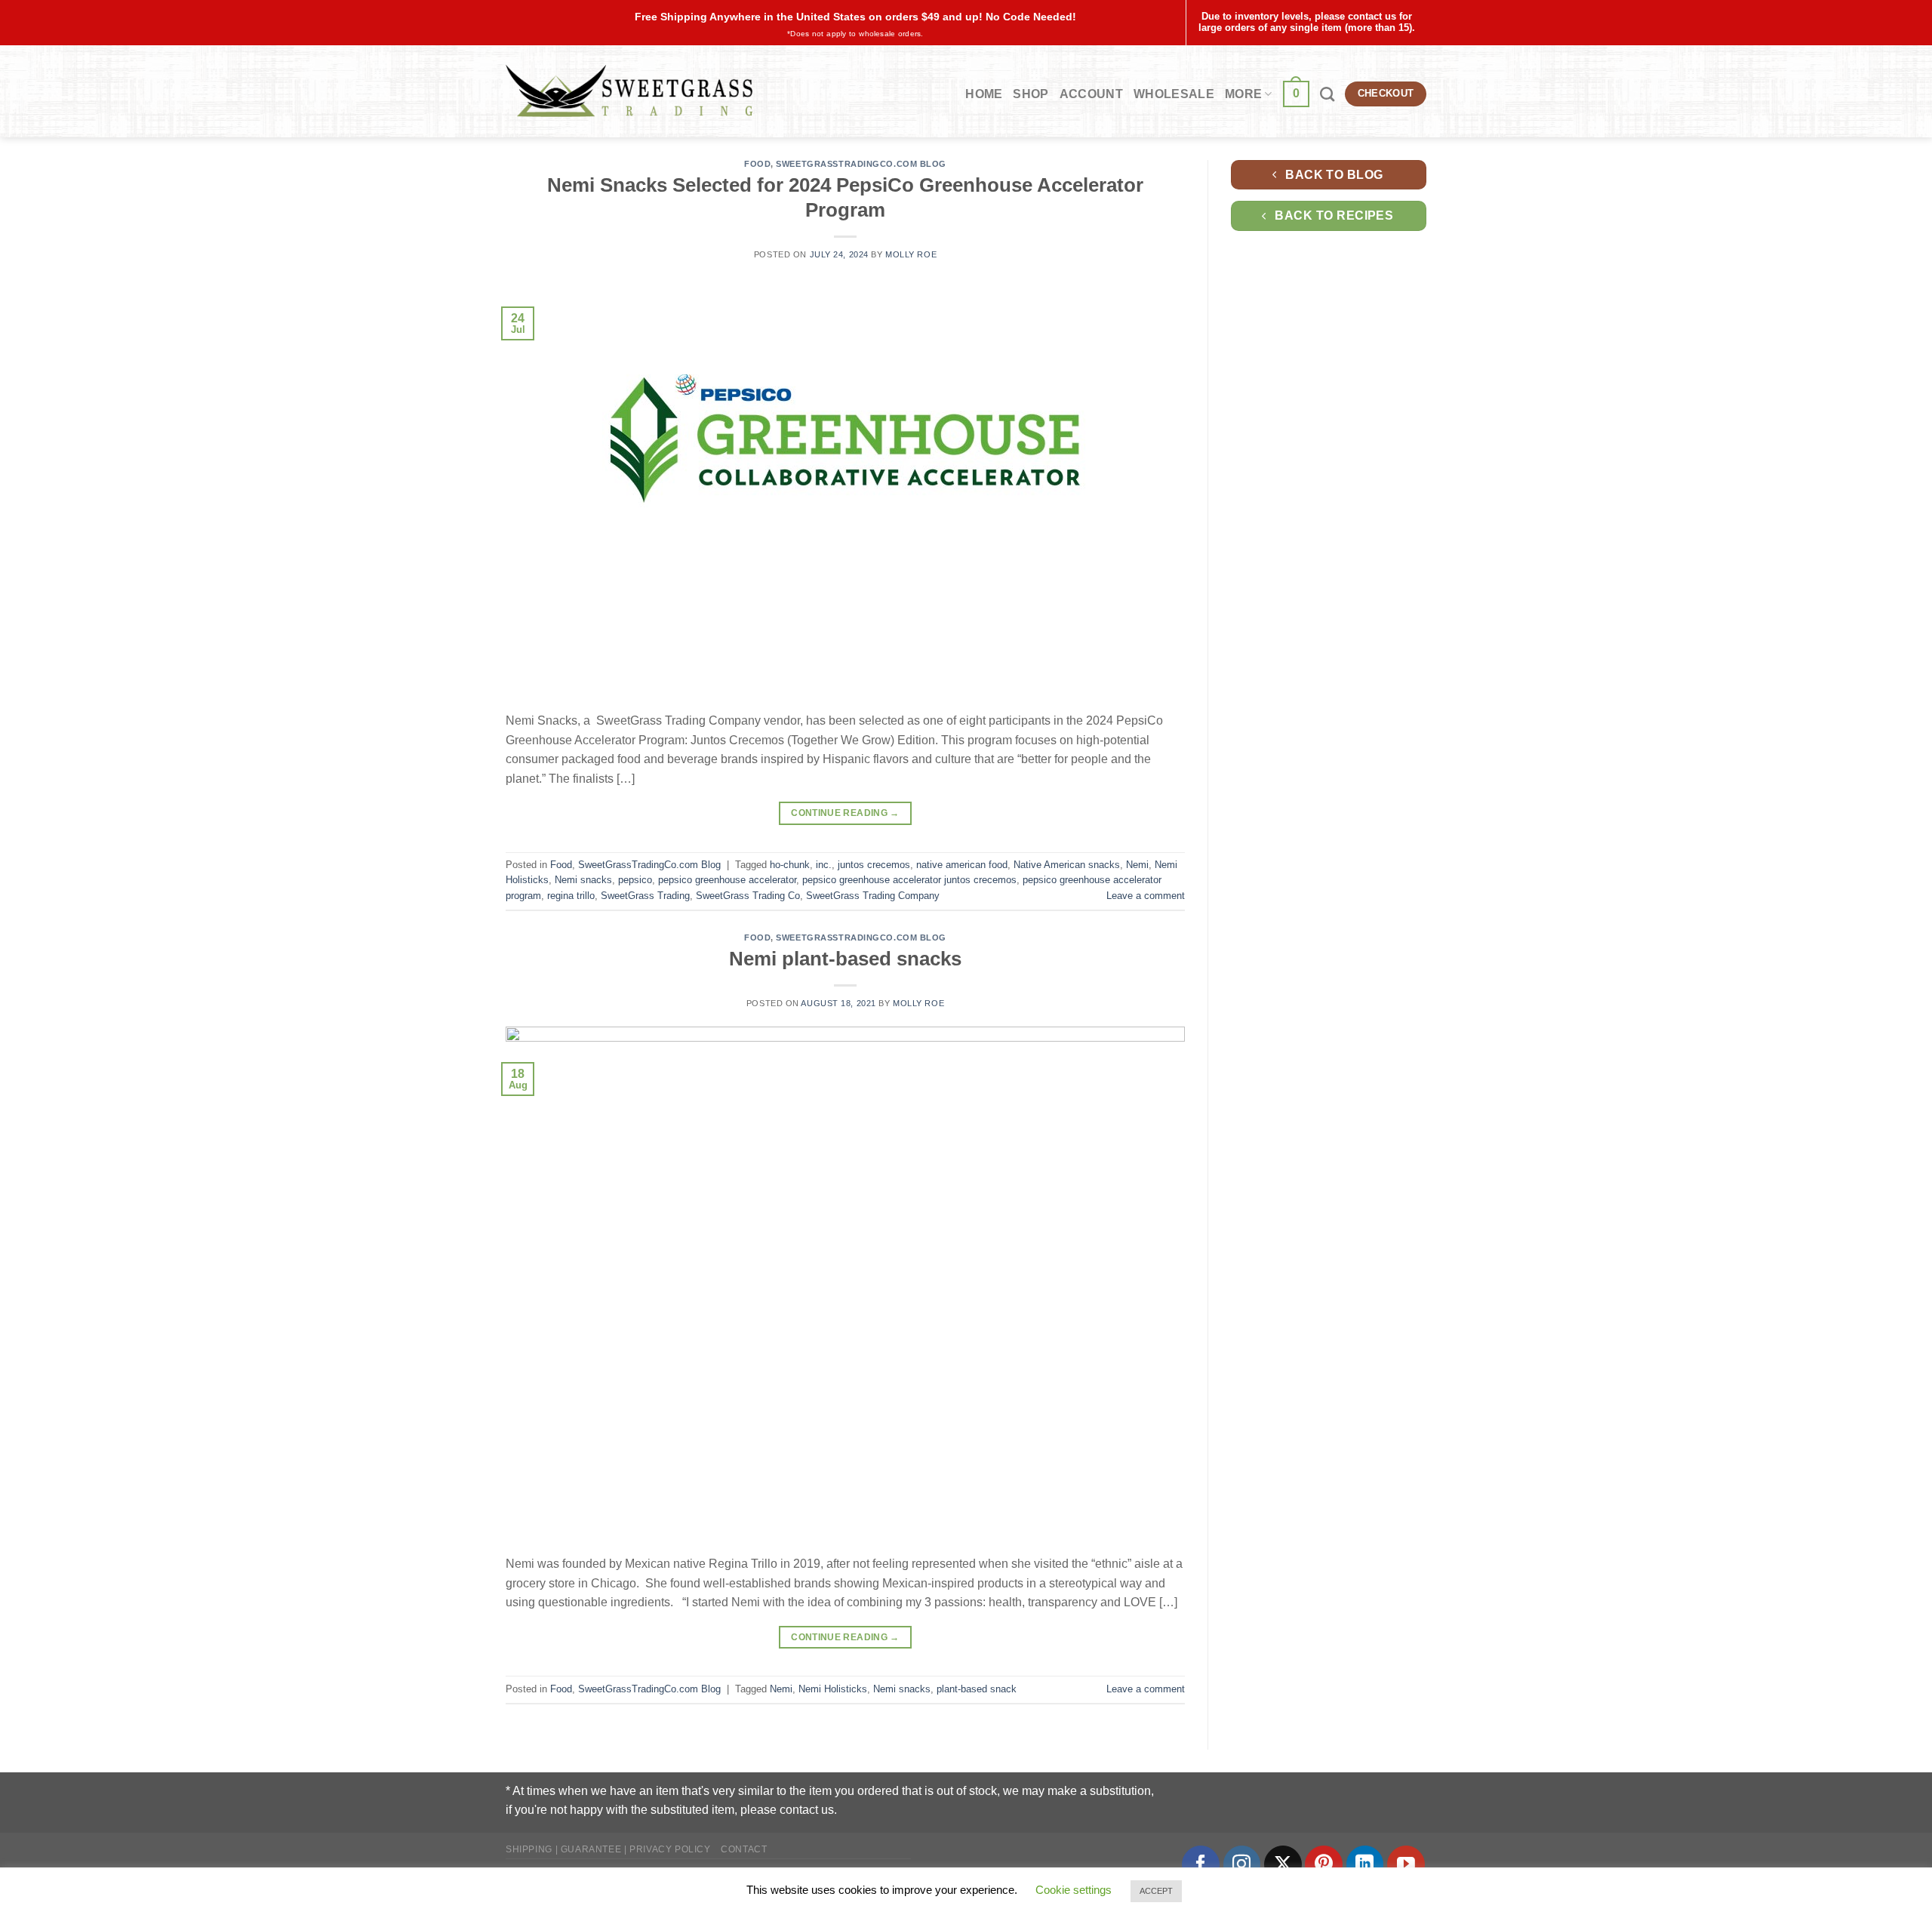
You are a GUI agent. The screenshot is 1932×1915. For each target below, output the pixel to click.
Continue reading (845, 813)
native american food (962, 865)
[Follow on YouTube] (1406, 1864)
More (1243, 94)
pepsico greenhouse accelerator (727, 880)
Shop (1031, 94)
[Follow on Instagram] (1242, 1864)
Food (757, 164)
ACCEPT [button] (1156, 1891)
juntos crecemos (874, 865)
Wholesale (1174, 94)
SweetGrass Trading (645, 896)
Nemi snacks (583, 880)
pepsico (635, 880)
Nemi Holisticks (833, 1689)
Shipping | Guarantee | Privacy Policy (608, 1849)
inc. (824, 865)
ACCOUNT (1091, 94)
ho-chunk (790, 865)
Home (984, 94)
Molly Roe (911, 254)
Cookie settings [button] (1074, 1890)
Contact (744, 1849)
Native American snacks (1067, 865)
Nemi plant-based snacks (845, 959)
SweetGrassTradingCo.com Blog (861, 164)
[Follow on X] (1283, 1864)
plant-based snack (977, 1689)
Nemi (1137, 865)
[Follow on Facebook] (1201, 1864)
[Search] (1327, 94)
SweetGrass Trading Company (873, 896)
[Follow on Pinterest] (1324, 1864)
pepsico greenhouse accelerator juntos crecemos (909, 880)
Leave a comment (1146, 896)
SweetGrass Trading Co (748, 896)
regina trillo (571, 896)
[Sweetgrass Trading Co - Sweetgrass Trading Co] (629, 91)
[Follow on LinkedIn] (1365, 1864)
